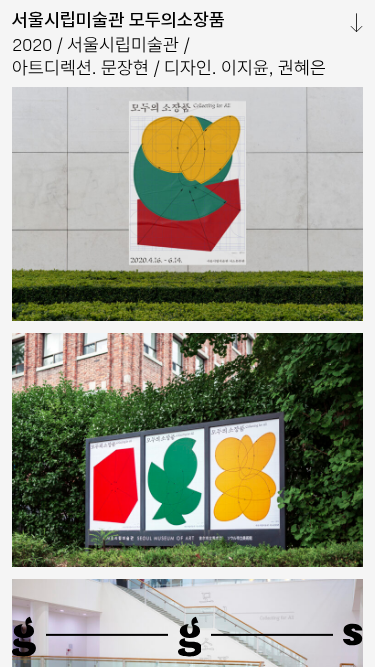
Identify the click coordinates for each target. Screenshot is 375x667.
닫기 (348, 23)
